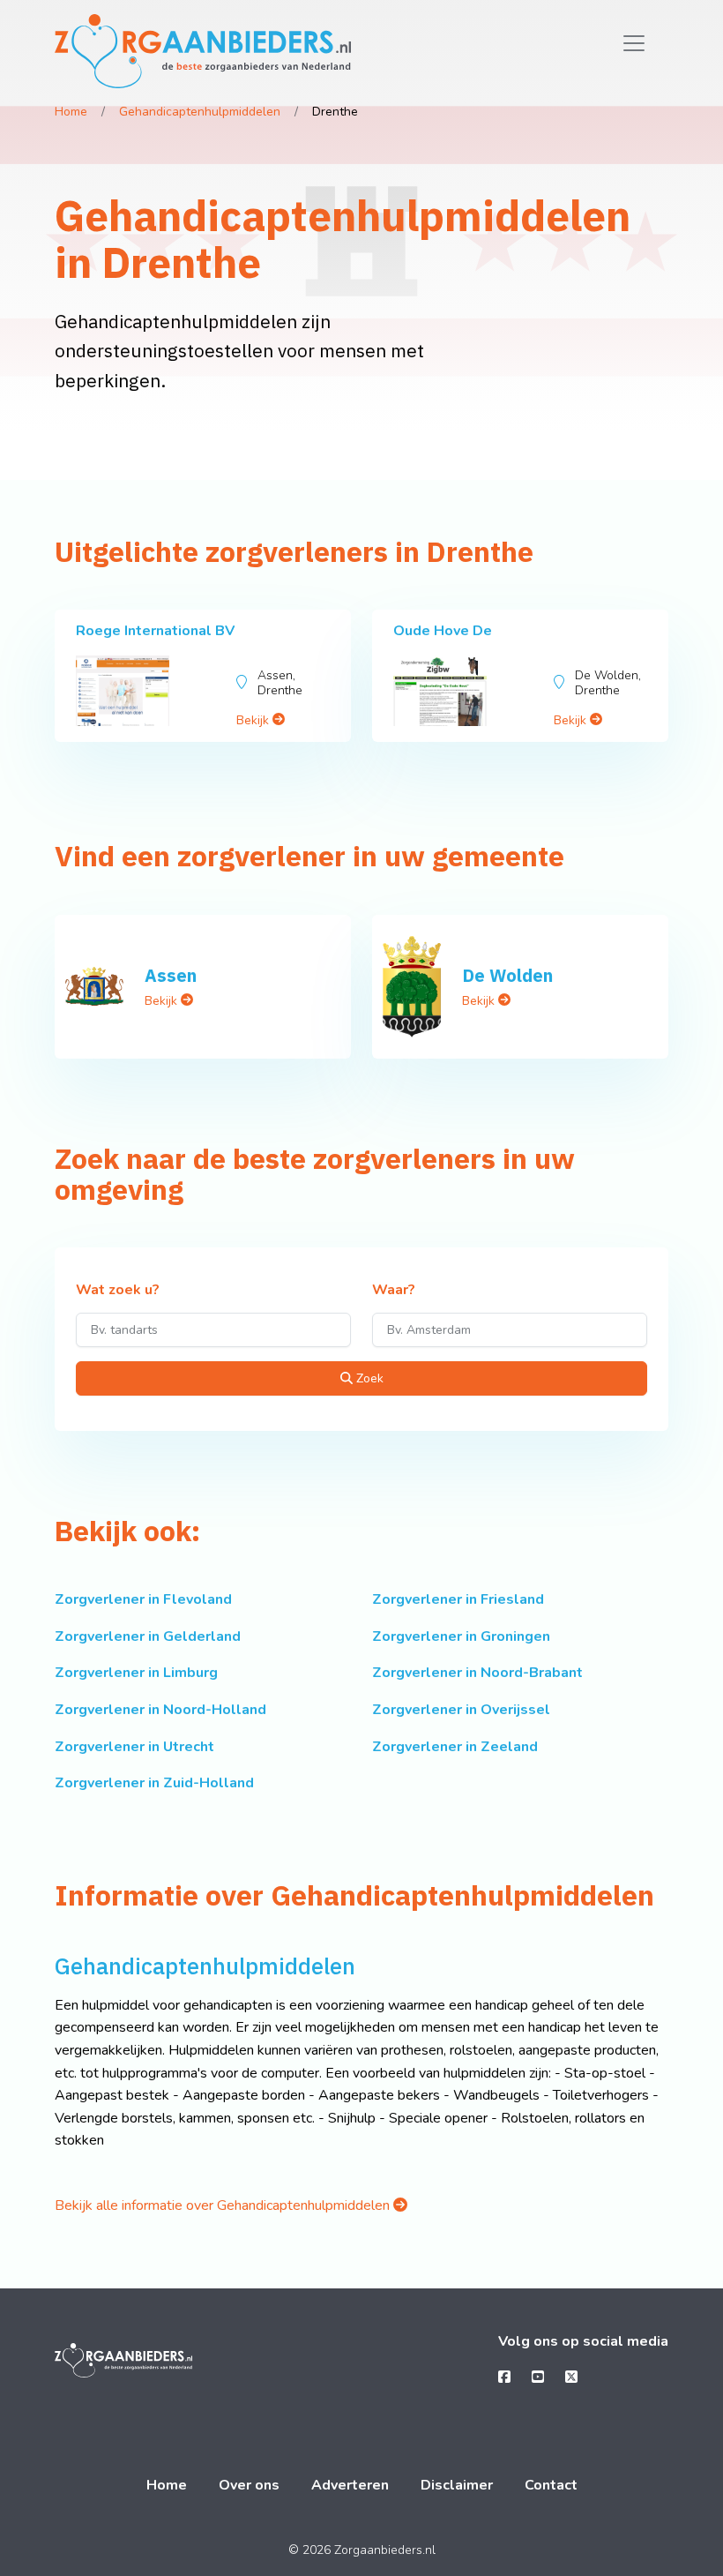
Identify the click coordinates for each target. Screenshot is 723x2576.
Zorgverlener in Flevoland (143, 1599)
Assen (171, 975)
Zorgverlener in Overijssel (461, 1710)
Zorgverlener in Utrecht (134, 1747)
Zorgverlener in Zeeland (455, 1747)
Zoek (368, 1378)
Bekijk (254, 720)
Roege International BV (155, 631)
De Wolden (507, 975)
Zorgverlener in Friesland (458, 1599)
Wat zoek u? (118, 1291)
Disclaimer (457, 2485)
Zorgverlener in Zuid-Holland (154, 1783)
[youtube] (538, 2378)
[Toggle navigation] (634, 43)
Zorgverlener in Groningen (461, 1636)
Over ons (249, 2485)
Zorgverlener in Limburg (136, 1673)
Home (71, 112)
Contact (551, 2485)
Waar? (394, 1291)
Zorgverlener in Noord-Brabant (477, 1673)
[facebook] (504, 2378)
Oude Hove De (443, 631)
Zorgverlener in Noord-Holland (160, 1710)
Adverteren (350, 2485)
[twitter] (571, 2378)
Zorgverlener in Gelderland (148, 1636)
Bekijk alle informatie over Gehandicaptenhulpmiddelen (224, 2205)
